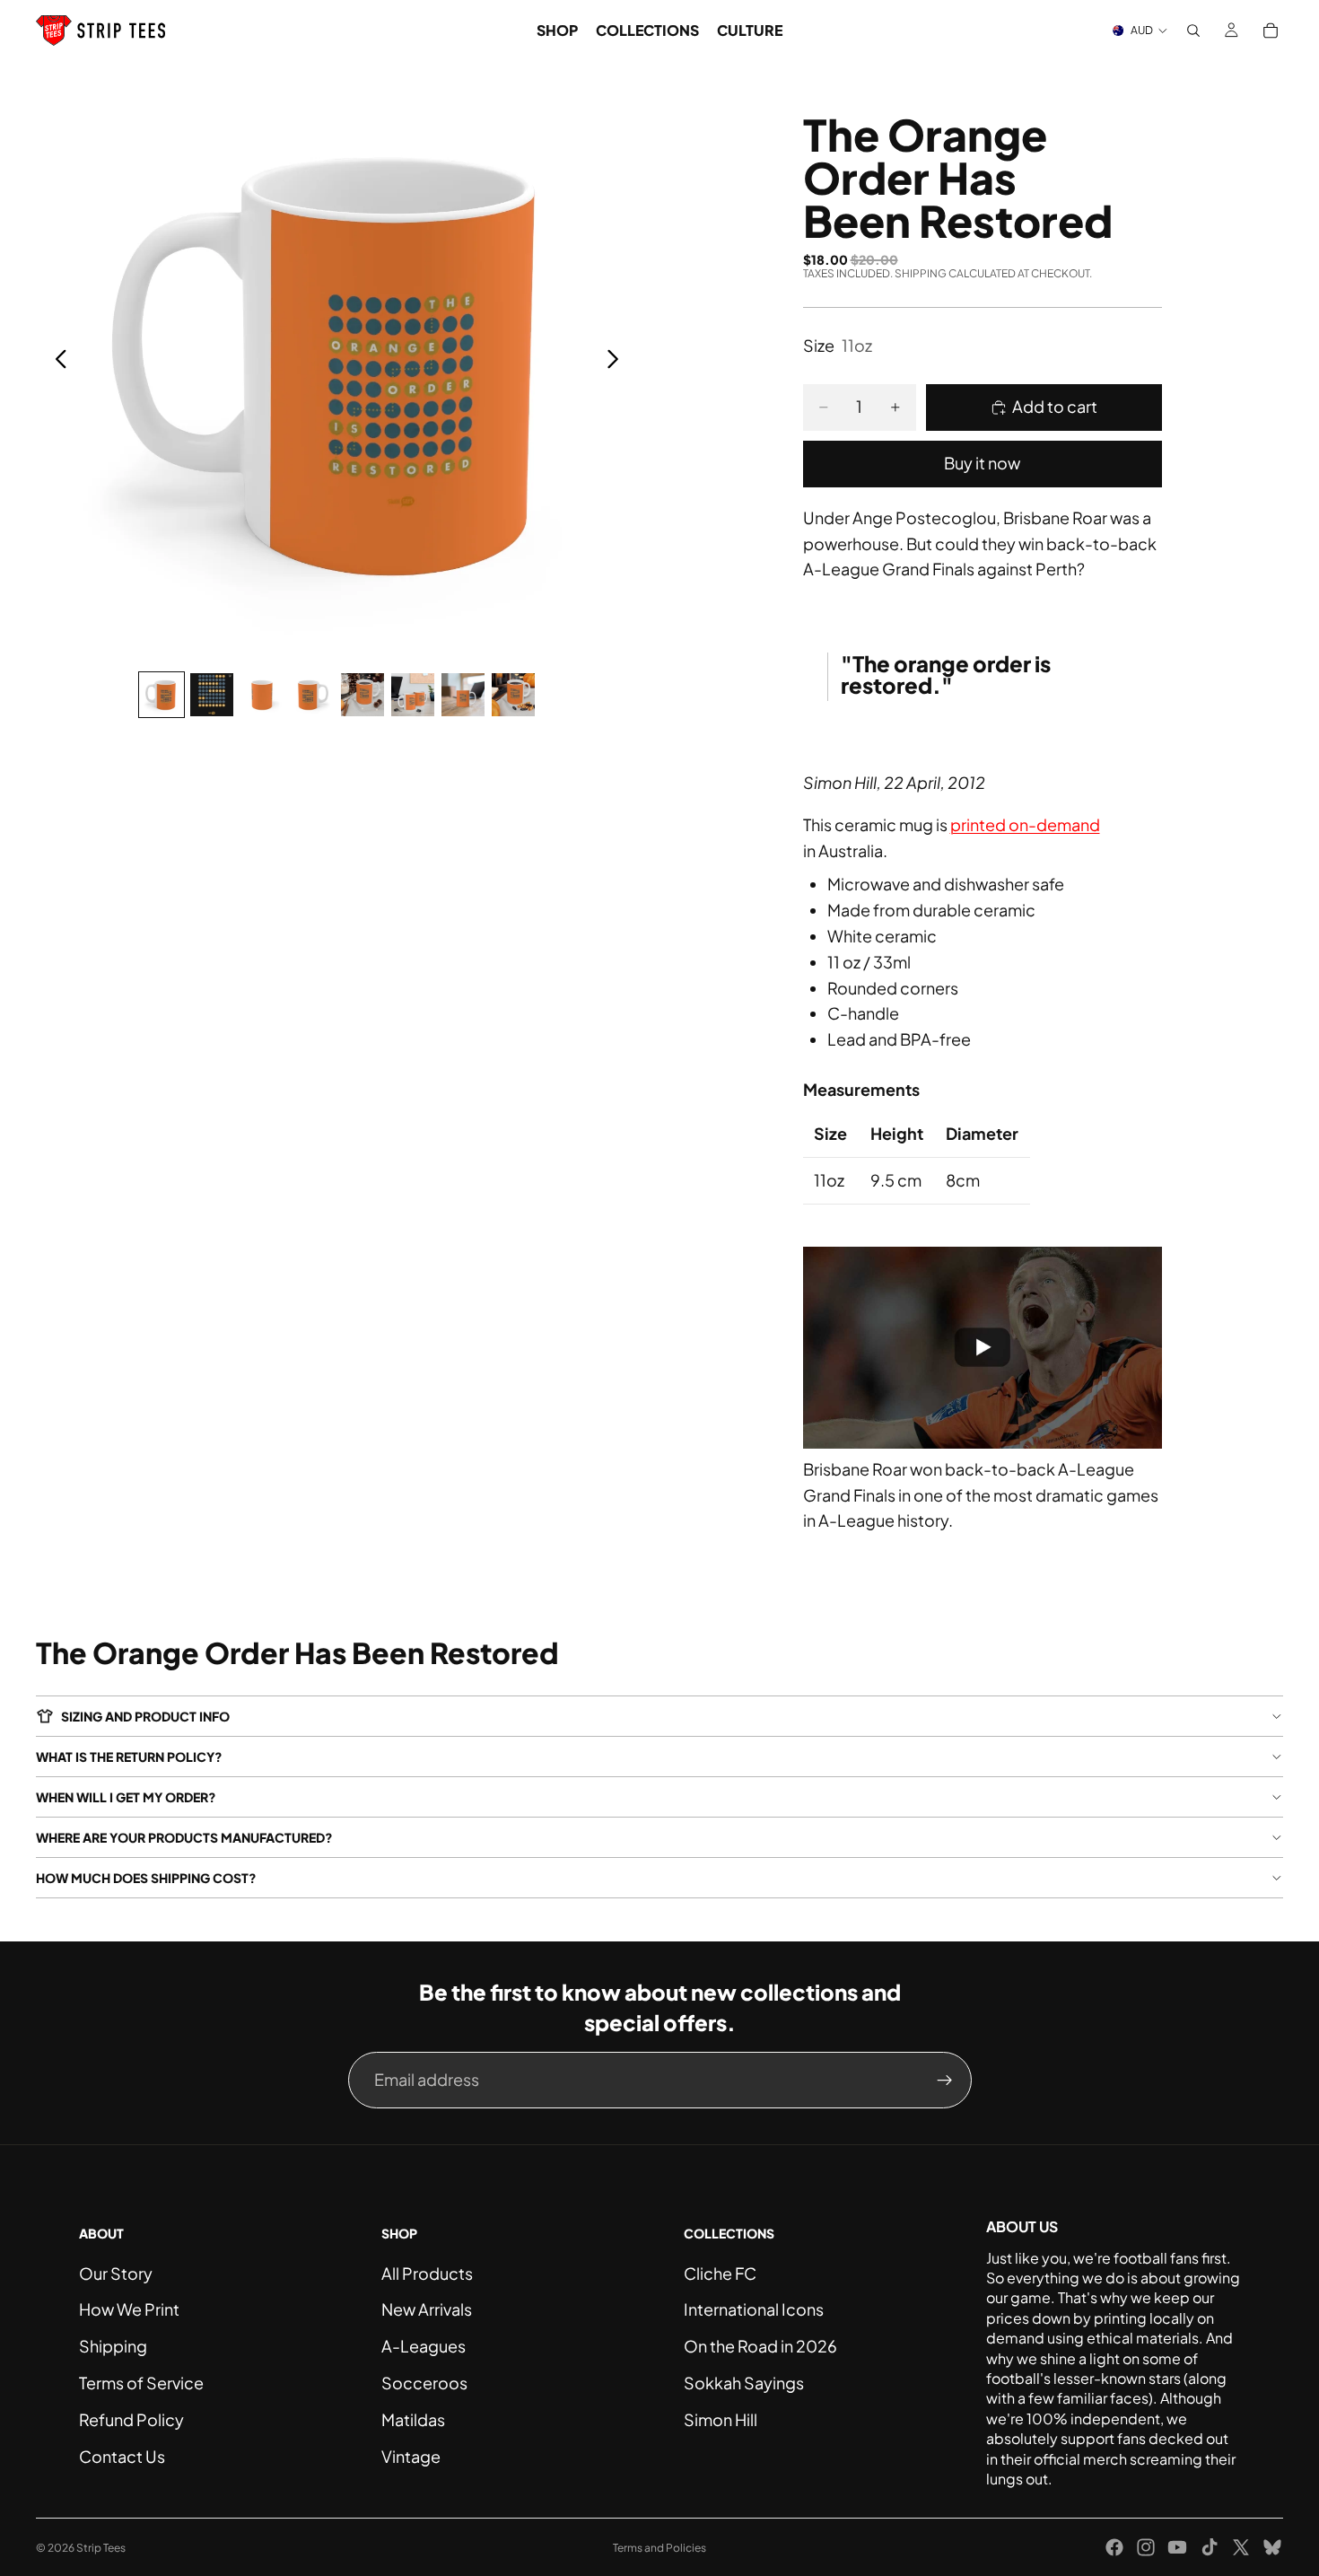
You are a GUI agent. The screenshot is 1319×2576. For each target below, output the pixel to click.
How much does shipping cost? (146, 1878)
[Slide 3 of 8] (262, 695)
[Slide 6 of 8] (413, 695)
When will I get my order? (126, 1797)
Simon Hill (721, 2419)
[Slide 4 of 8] (312, 695)
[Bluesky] (1272, 2547)
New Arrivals (427, 2309)
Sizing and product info (145, 1716)
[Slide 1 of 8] (162, 695)
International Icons (754, 2309)
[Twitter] (1241, 2547)
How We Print (129, 2309)
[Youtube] (1177, 2547)
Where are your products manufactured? (184, 1837)
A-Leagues (424, 2346)
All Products (427, 2273)
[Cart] (1271, 31)
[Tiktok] (1210, 2547)
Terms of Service (141, 2383)
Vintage (411, 2456)
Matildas (413, 2419)
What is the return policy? (129, 1757)
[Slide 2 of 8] (212, 695)
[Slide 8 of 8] (513, 695)
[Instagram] (1146, 2547)
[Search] (1193, 31)
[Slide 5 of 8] (363, 695)
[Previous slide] (56, 362)
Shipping (113, 2346)
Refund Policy (131, 2419)
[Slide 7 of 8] (463, 695)
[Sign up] (945, 2081)
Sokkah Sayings (744, 2383)
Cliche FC (720, 2273)
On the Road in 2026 (760, 2346)
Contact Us (122, 2456)
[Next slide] (618, 362)
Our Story (116, 2273)
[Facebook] (1114, 2547)
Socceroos (424, 2383)
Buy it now (982, 463)
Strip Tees (101, 2548)
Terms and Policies (659, 2548)
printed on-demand (1025, 824)
